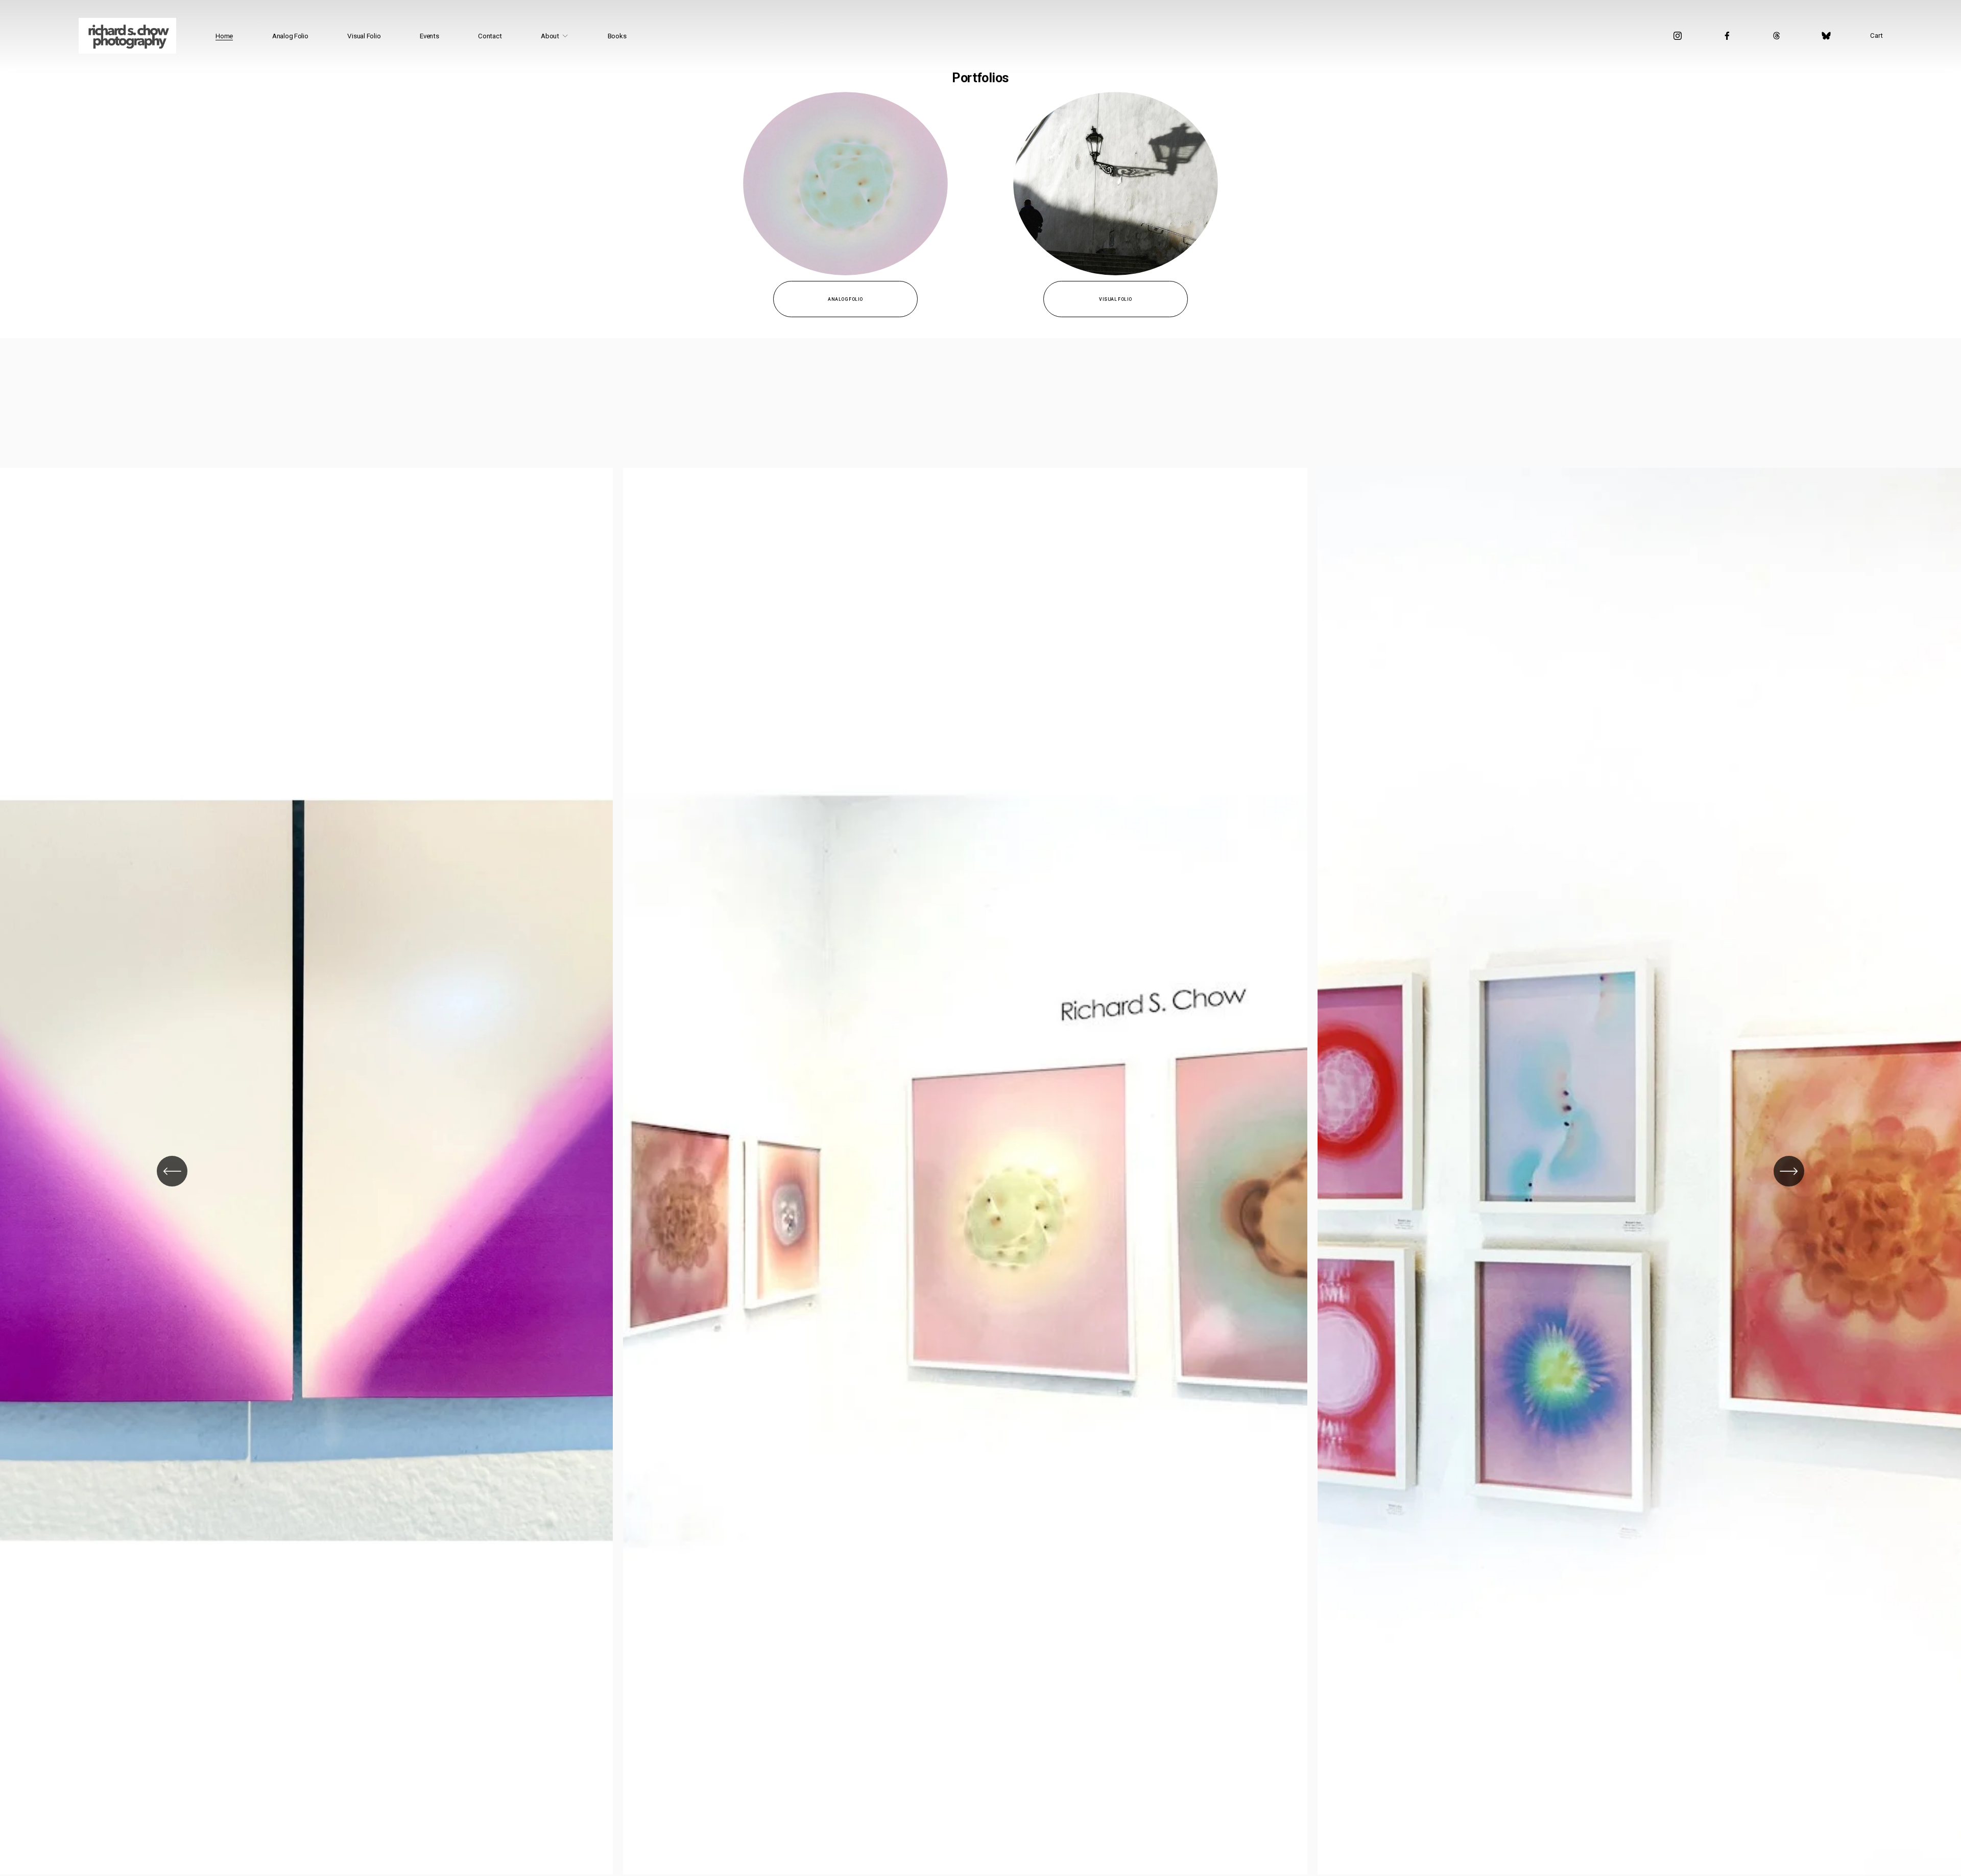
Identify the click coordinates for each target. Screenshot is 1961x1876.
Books (617, 36)
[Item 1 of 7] (980, 1171)
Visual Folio (364, 36)
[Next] (1789, 1171)
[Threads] (1777, 36)
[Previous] (172, 1171)
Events (429, 36)
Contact (490, 36)
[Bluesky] (1826, 36)
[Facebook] (1727, 36)
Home (224, 36)
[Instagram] (1678, 36)
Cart (1876, 35)
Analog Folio (290, 36)
